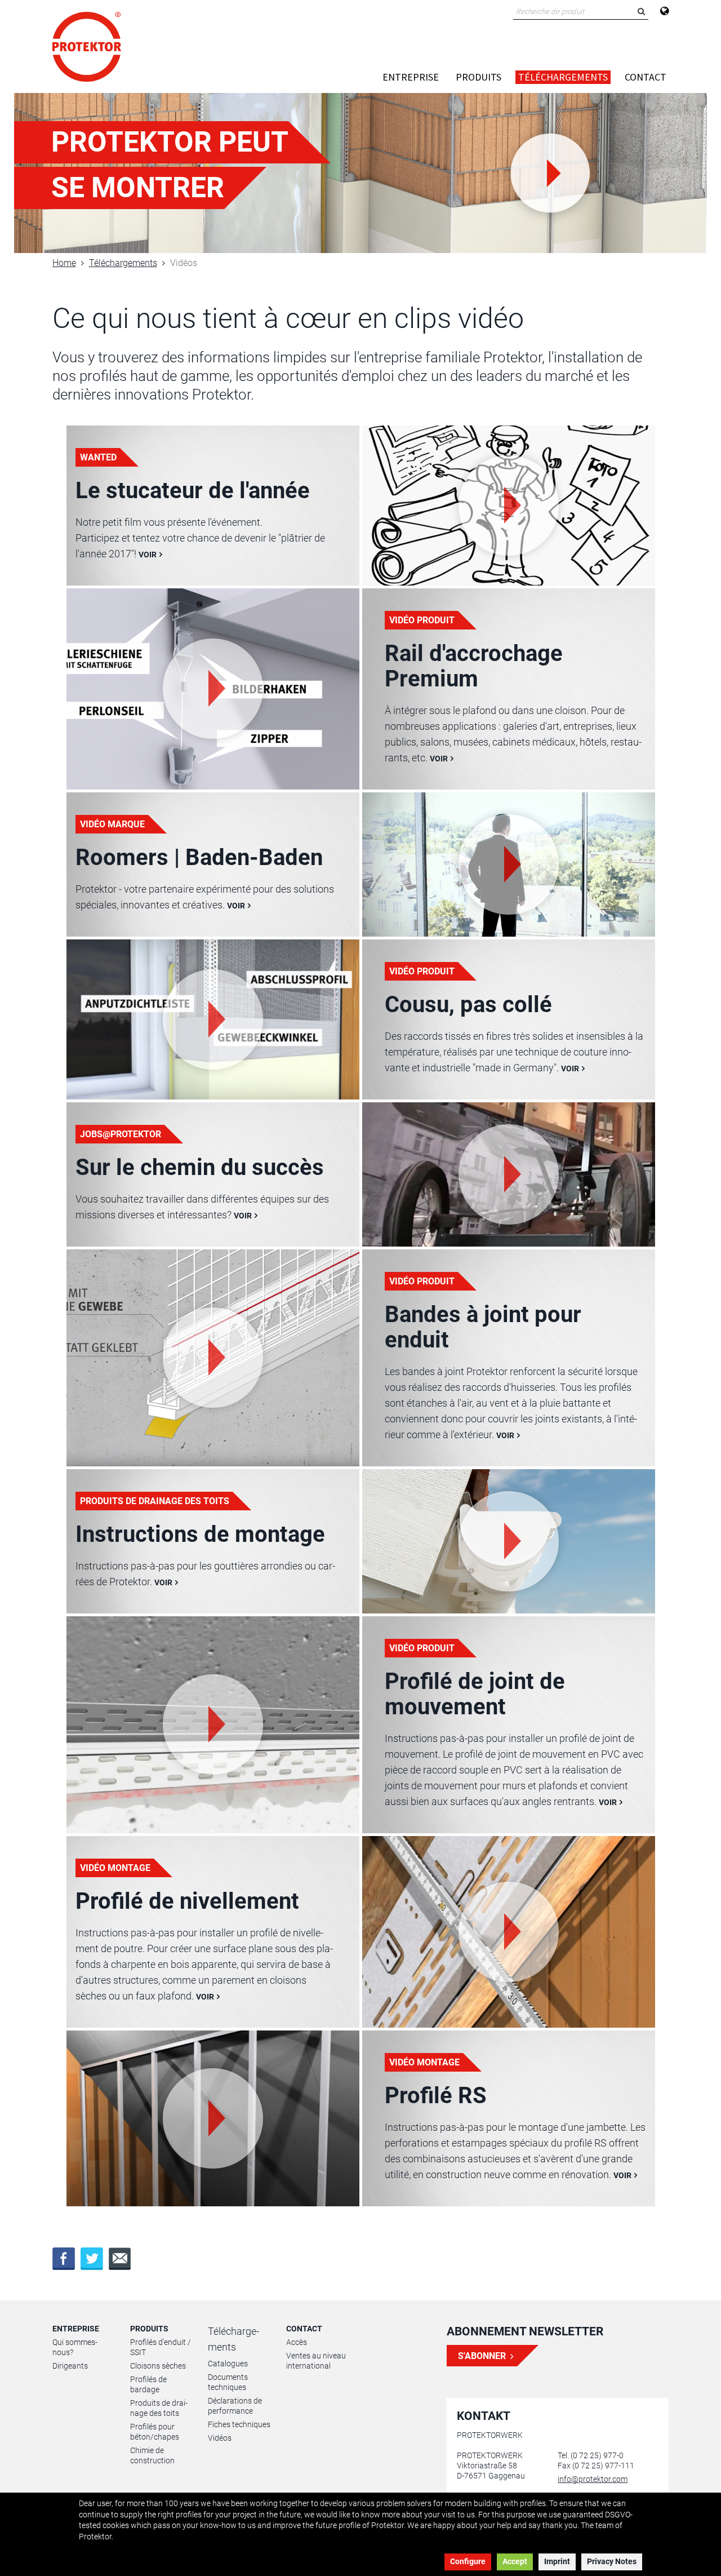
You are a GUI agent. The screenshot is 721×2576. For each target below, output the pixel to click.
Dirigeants (70, 2366)
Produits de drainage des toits (159, 2408)
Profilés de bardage (148, 2384)
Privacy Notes (612, 2561)
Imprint (557, 2561)
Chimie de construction (152, 2455)
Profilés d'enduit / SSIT (161, 2347)
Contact (646, 77)
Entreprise (411, 77)
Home (64, 263)
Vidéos (220, 2438)
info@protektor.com (593, 2479)
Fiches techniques (239, 2424)
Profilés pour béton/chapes (155, 2432)
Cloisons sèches (158, 2366)
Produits (479, 77)
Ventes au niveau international (316, 2361)
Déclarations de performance (235, 2406)
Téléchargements (563, 77)
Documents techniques (228, 2382)
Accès (297, 2342)
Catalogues (228, 2364)
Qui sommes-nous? (75, 2347)
